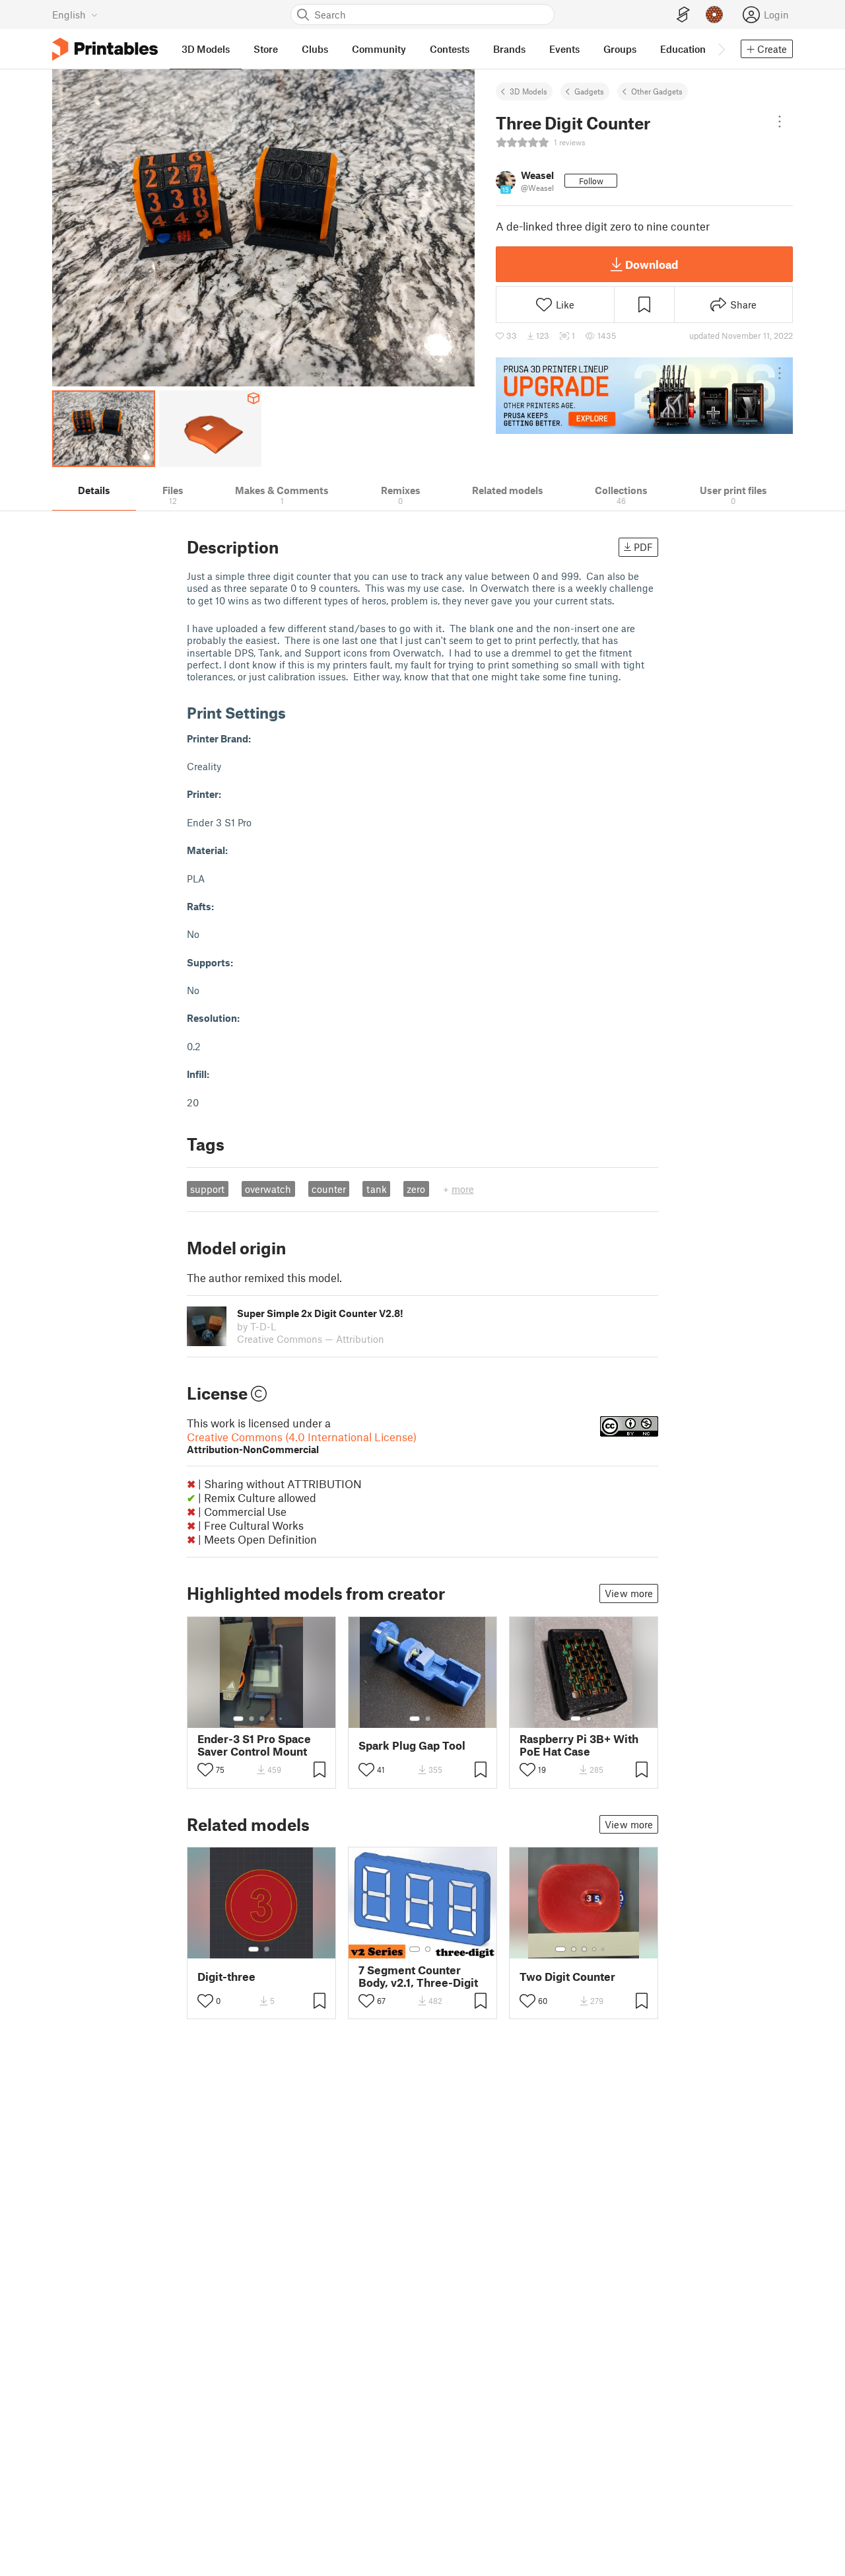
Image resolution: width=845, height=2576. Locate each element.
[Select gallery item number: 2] (252, 1719)
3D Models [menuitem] (206, 49)
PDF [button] (643, 547)
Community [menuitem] (379, 49)
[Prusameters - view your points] (714, 15)
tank (377, 1189)
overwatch (268, 1189)
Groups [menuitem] (620, 49)
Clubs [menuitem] (315, 49)
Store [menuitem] (266, 49)
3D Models (528, 91)
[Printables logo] (105, 49)
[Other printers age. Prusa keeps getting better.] (644, 396)
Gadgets (589, 91)
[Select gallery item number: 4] (273, 1719)
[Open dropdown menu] (780, 122)
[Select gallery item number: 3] (262, 1719)
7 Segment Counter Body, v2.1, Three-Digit (418, 1976)
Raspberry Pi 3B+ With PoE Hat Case (579, 1745)
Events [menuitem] (564, 49)
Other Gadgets (657, 91)
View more (629, 1593)
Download (652, 264)
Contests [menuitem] (450, 49)
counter (329, 1189)
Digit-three (226, 1977)
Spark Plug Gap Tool (412, 1745)
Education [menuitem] (683, 49)
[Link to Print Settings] (296, 712)
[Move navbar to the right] (721, 49)
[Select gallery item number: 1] (238, 1719)
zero (416, 1189)
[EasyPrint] (683, 15)
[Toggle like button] (205, 1770)
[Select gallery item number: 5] (282, 1719)
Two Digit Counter (567, 1977)
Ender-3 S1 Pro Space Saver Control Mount (254, 1745)
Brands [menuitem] (509, 49)
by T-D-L (256, 1326)
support (207, 1189)
